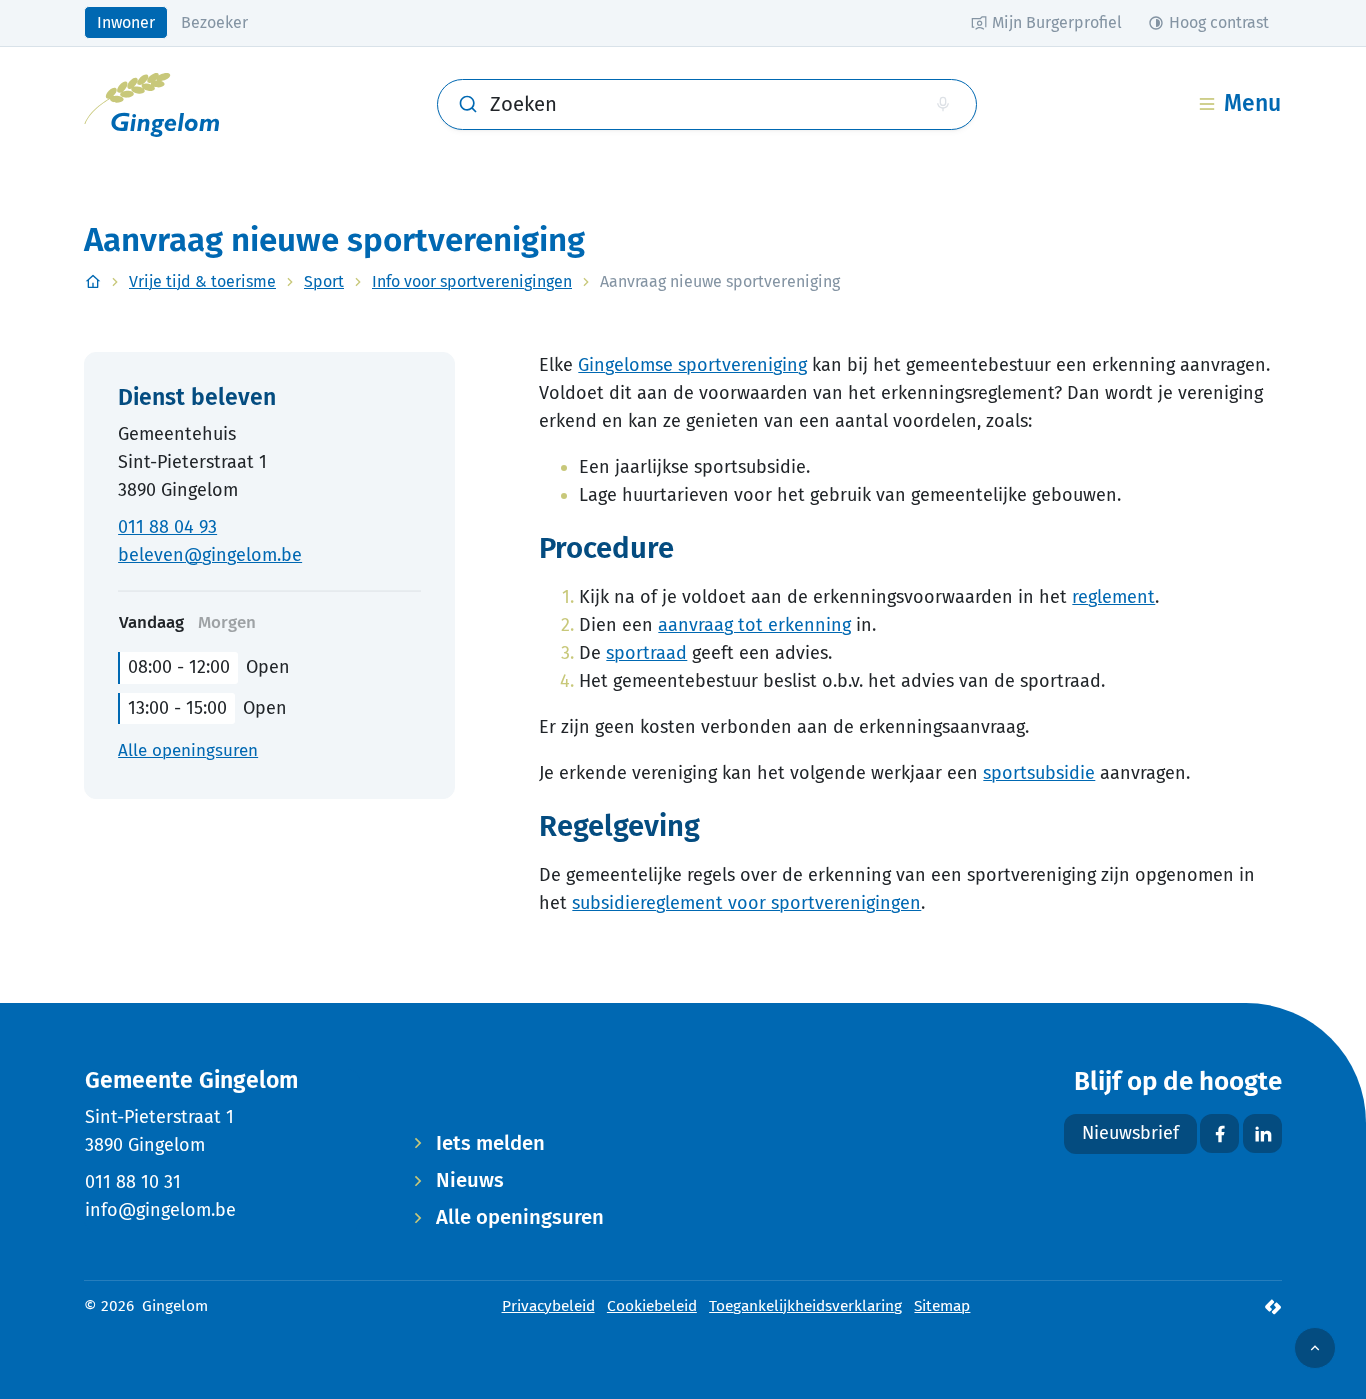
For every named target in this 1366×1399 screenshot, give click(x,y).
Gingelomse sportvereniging (692, 365)
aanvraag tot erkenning (754, 625)
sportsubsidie (1039, 773)
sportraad (646, 653)
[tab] (227, 623)
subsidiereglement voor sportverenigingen (746, 903)
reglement (1113, 597)
